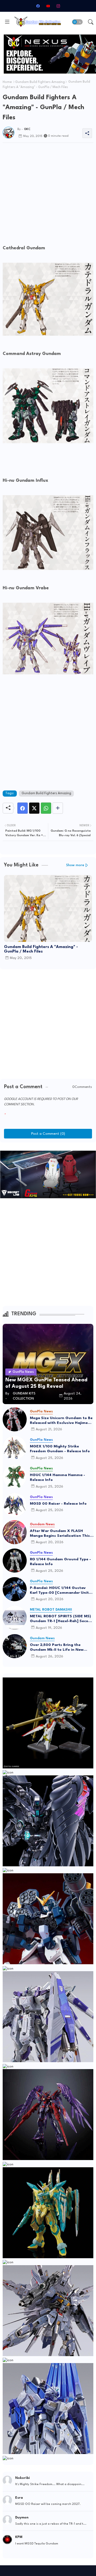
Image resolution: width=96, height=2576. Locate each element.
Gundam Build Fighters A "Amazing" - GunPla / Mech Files (41, 949)
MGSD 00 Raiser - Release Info (58, 1504)
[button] (77, 22)
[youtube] (48, 6)
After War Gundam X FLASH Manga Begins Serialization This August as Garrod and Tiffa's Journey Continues (60, 1534)
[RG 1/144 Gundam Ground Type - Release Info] (15, 1561)
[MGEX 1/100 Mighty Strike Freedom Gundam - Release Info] (15, 1448)
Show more (75, 865)
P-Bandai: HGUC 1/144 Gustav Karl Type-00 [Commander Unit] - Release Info (61, 1591)
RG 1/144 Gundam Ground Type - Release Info (60, 1562)
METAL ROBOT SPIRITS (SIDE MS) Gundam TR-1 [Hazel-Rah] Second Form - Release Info (61, 1619)
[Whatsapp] (46, 808)
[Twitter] (34, 808)
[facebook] (38, 6)
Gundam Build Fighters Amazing (40, 82)
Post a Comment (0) (48, 1134)
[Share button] (58, 808)
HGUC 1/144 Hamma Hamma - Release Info (57, 1477)
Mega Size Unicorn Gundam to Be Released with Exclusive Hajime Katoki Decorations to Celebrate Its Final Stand (61, 1421)
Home (7, 82)
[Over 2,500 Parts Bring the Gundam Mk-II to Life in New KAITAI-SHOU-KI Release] (15, 1646)
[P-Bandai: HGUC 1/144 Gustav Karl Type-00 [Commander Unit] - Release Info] (15, 1589)
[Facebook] (23, 808)
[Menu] (7, 22)
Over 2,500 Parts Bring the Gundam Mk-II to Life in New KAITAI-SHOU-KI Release (57, 1648)
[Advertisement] (48, 195)
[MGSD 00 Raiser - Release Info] (15, 1505)
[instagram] (58, 6)
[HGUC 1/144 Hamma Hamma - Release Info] (15, 1476)
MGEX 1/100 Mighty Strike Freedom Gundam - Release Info (60, 1449)
